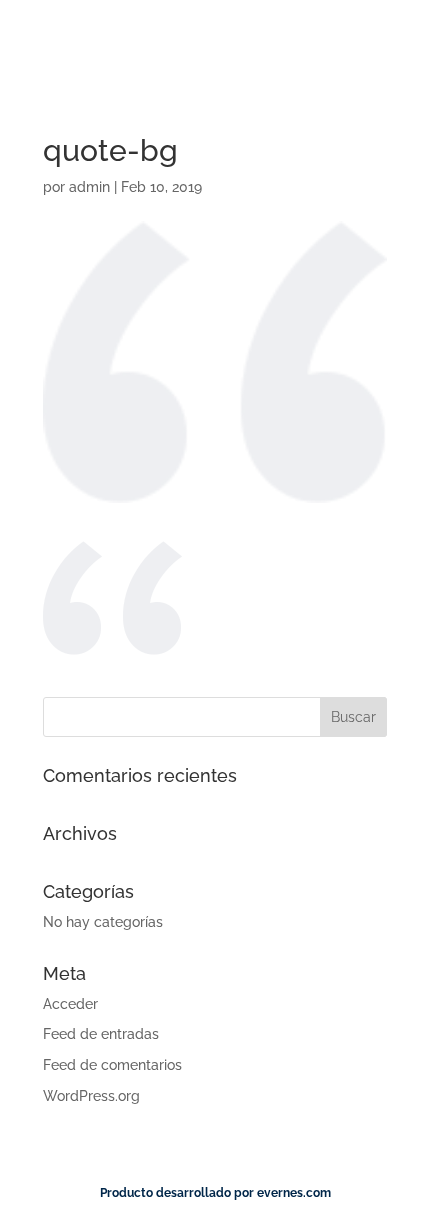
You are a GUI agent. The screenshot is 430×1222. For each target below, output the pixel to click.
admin (89, 187)
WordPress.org (91, 1096)
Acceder (70, 1004)
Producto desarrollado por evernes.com (215, 1193)
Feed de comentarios (112, 1065)
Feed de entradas (101, 1034)
